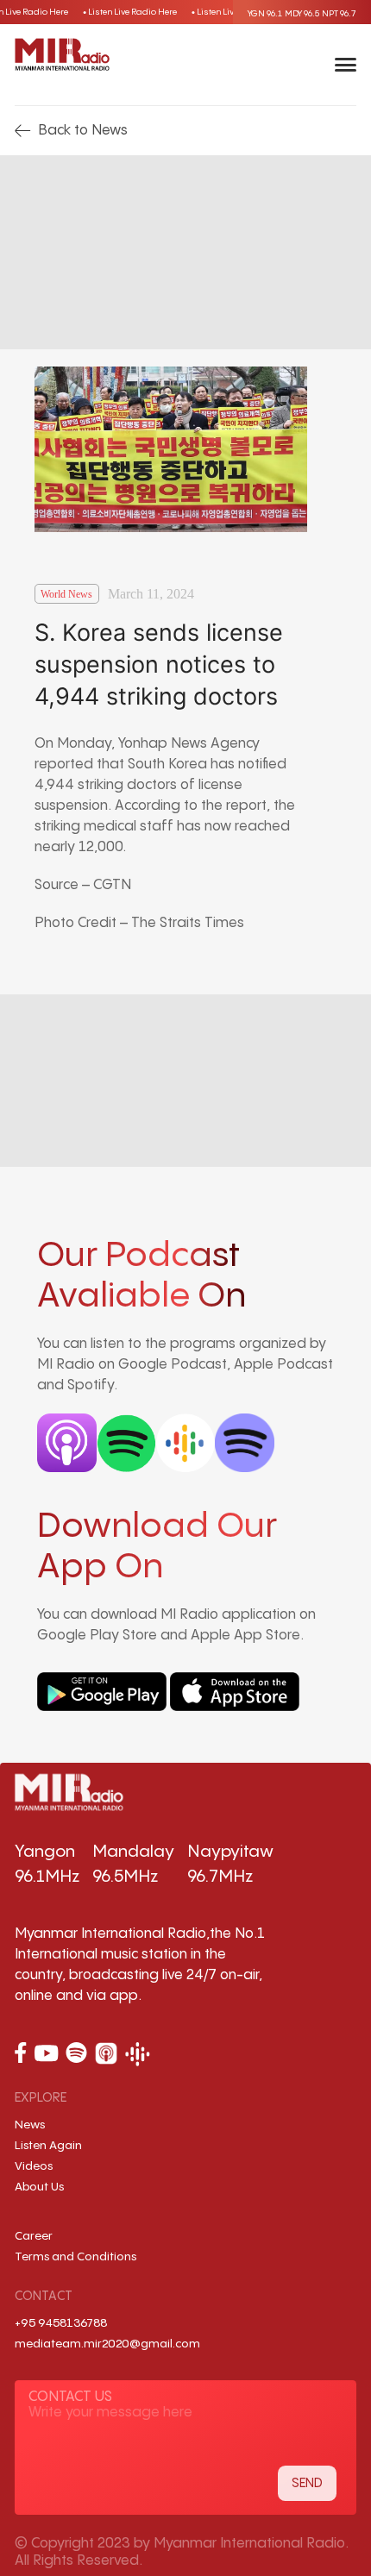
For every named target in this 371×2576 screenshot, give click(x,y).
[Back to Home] (62, 54)
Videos (34, 2166)
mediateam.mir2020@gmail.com (107, 2344)
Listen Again (48, 2146)
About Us (39, 2187)
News (30, 2125)
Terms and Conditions (75, 2257)
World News (66, 594)
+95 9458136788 (61, 2323)
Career (34, 2236)
